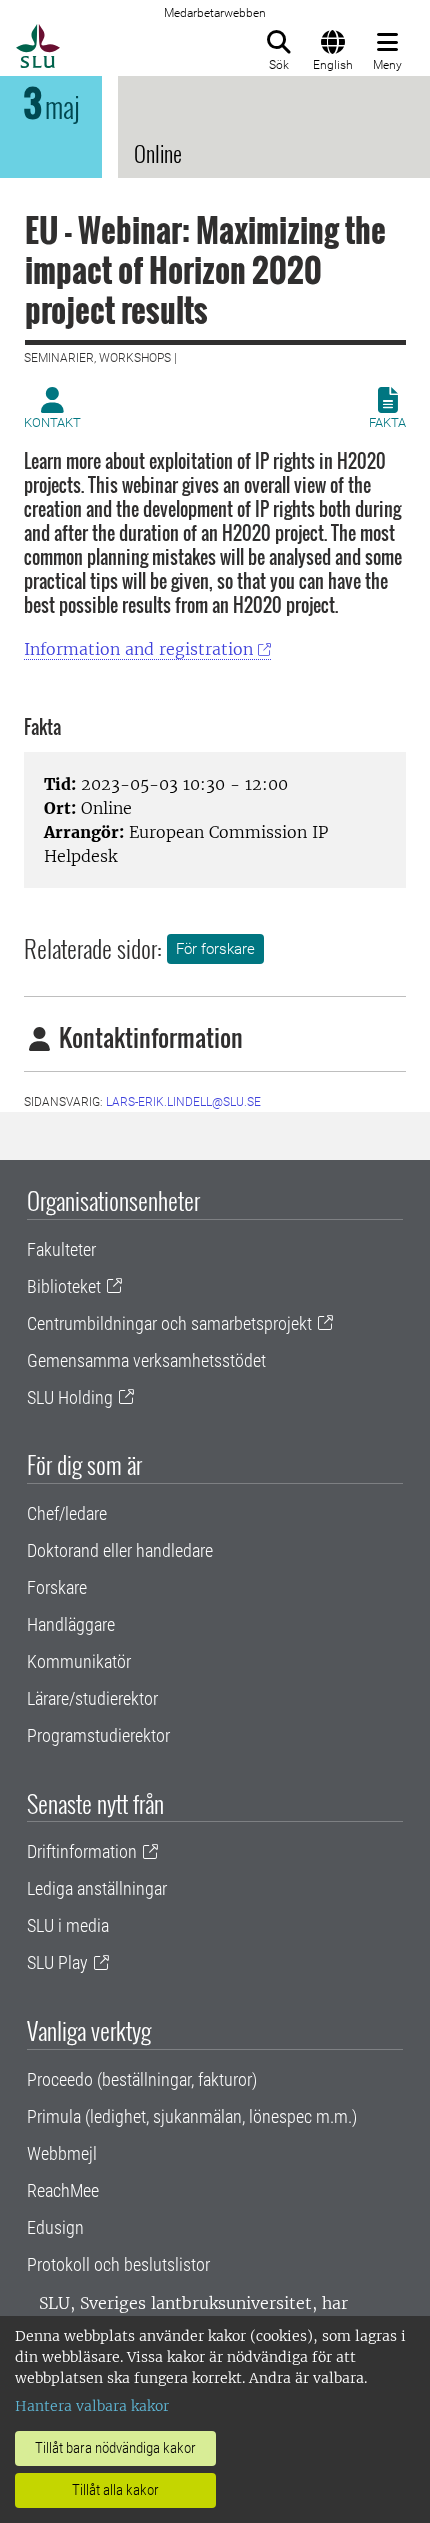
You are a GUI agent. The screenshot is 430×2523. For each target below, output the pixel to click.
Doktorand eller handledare (120, 1550)
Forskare (57, 1587)
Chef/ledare (67, 1513)
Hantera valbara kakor (92, 2406)
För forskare (215, 949)
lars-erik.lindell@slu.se (183, 1102)
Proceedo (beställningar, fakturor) (142, 2079)
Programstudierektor (98, 1735)
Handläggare (71, 1624)
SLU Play (57, 1962)
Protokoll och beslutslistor (118, 2264)
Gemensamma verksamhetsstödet (146, 1360)
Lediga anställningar (97, 1888)
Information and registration (138, 649)
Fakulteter (61, 1249)
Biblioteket (64, 1286)
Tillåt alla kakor (115, 2490)
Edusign (55, 2227)
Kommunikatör (79, 1661)
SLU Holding (70, 1397)
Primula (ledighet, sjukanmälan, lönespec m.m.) (192, 2116)
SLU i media (68, 1925)
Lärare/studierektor (92, 1698)
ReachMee (63, 2190)
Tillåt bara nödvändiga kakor (115, 2448)
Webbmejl (62, 2153)
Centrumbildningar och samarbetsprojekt (169, 1323)
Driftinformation (82, 1851)
